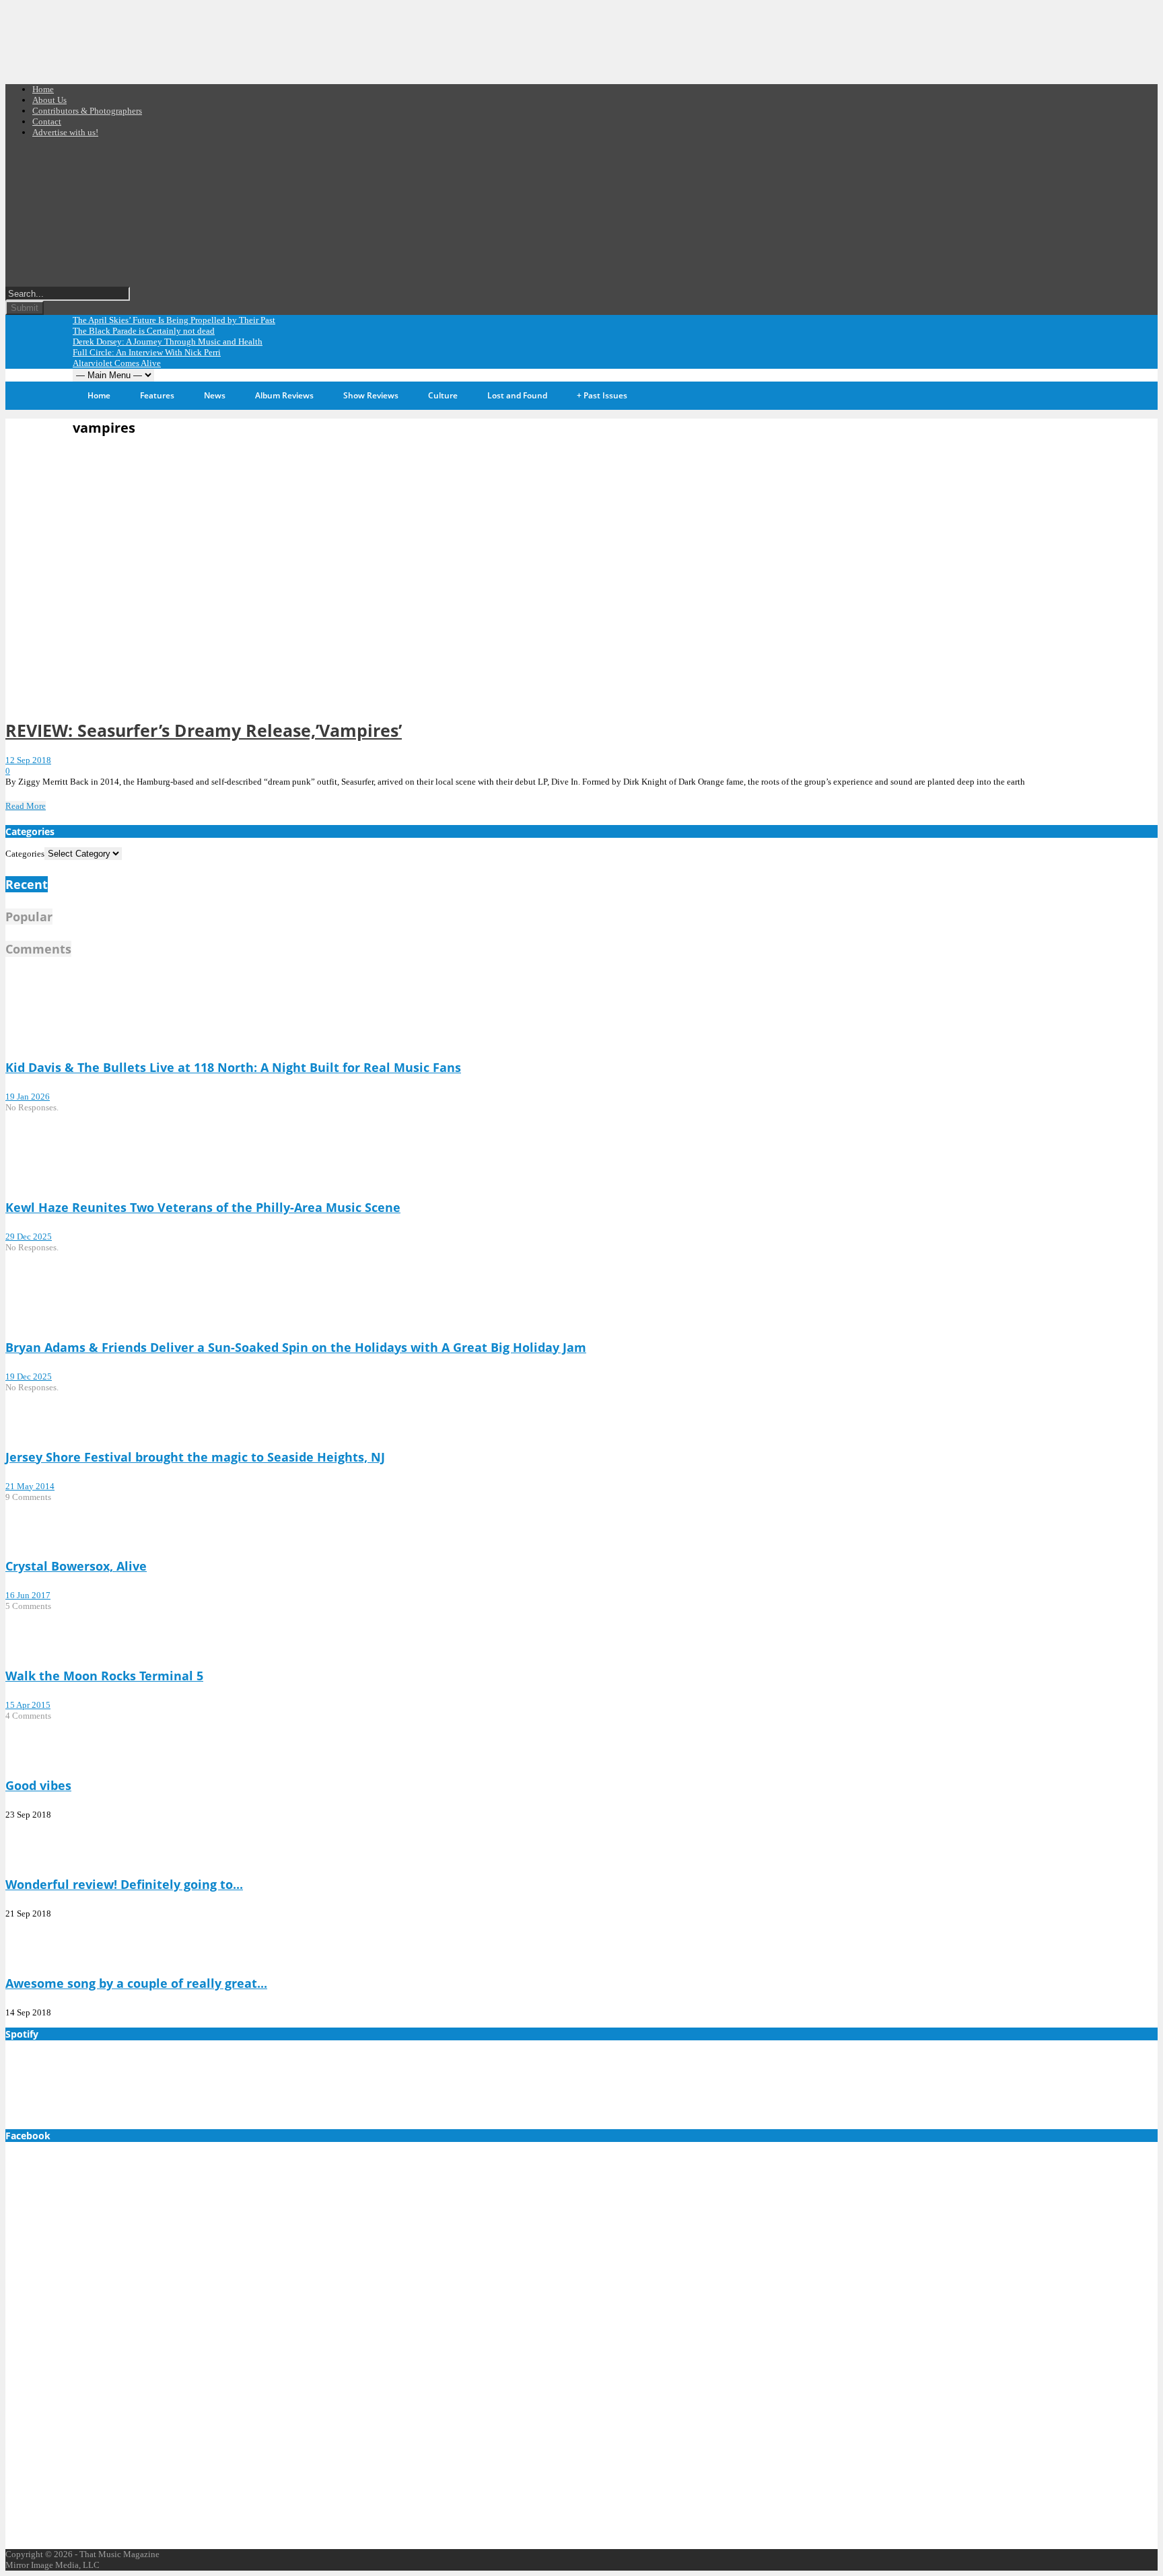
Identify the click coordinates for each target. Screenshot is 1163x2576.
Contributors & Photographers (87, 111)
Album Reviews (284, 395)
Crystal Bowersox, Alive (76, 1566)
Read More (26, 806)
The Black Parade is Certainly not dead (144, 331)
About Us (49, 100)
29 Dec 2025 (29, 1237)
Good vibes (38, 1785)
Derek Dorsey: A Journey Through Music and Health (168, 342)
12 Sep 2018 (28, 760)
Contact (47, 121)
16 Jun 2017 (28, 1595)
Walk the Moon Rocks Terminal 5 (104, 1676)
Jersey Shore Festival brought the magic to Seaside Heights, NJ (195, 1457)
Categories (25, 854)
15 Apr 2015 (28, 1705)
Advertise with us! (65, 132)
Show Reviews (371, 395)
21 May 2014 (30, 1486)
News (215, 395)
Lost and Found (517, 395)
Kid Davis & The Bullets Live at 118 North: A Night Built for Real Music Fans (233, 1067)
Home (43, 89)
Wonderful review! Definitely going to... (124, 1884)
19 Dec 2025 (29, 1376)
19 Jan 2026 (28, 1097)
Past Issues (602, 395)
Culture (443, 395)
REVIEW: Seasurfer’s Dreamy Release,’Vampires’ (204, 730)
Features (157, 395)
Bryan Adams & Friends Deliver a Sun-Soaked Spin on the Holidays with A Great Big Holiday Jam (296, 1347)
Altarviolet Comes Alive (117, 363)
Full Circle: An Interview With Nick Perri (147, 352)
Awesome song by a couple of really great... (136, 1983)
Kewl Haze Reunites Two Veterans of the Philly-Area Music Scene (203, 1207)
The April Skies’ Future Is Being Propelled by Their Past (174, 320)
